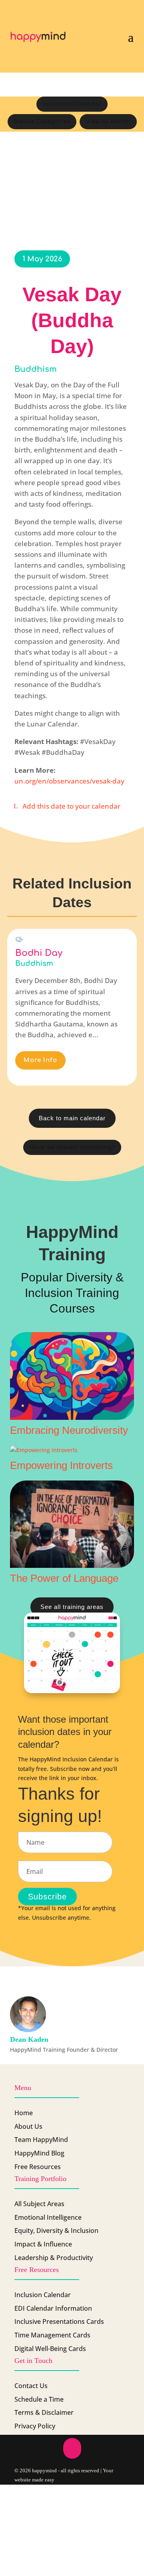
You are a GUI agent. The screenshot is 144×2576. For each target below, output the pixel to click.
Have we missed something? (72, 1147)
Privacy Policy (35, 2426)
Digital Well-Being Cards (50, 2349)
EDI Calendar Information (53, 2308)
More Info (40, 1060)
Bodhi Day (39, 953)
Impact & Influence (43, 2244)
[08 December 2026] (19, 939)
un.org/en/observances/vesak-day (69, 781)
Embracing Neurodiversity (69, 1430)
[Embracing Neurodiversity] (72, 1376)
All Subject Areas (39, 2204)
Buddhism (36, 369)
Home (24, 2113)
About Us (28, 2126)
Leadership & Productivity (54, 2258)
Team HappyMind (41, 2140)
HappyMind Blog (39, 2153)
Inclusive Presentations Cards (59, 2321)
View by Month (108, 122)
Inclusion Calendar (72, 104)
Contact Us (31, 2386)
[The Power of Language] (72, 1524)
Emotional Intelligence (48, 2217)
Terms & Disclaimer (44, 2412)
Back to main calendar (72, 1118)
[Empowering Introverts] (72, 1450)
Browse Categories (42, 122)
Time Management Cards (52, 2335)
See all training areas (72, 1607)
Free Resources (38, 2167)
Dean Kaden (29, 2039)
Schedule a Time (39, 2399)
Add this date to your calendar (71, 806)
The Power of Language (64, 1578)
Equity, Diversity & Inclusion (56, 2231)
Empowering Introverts (61, 1465)
